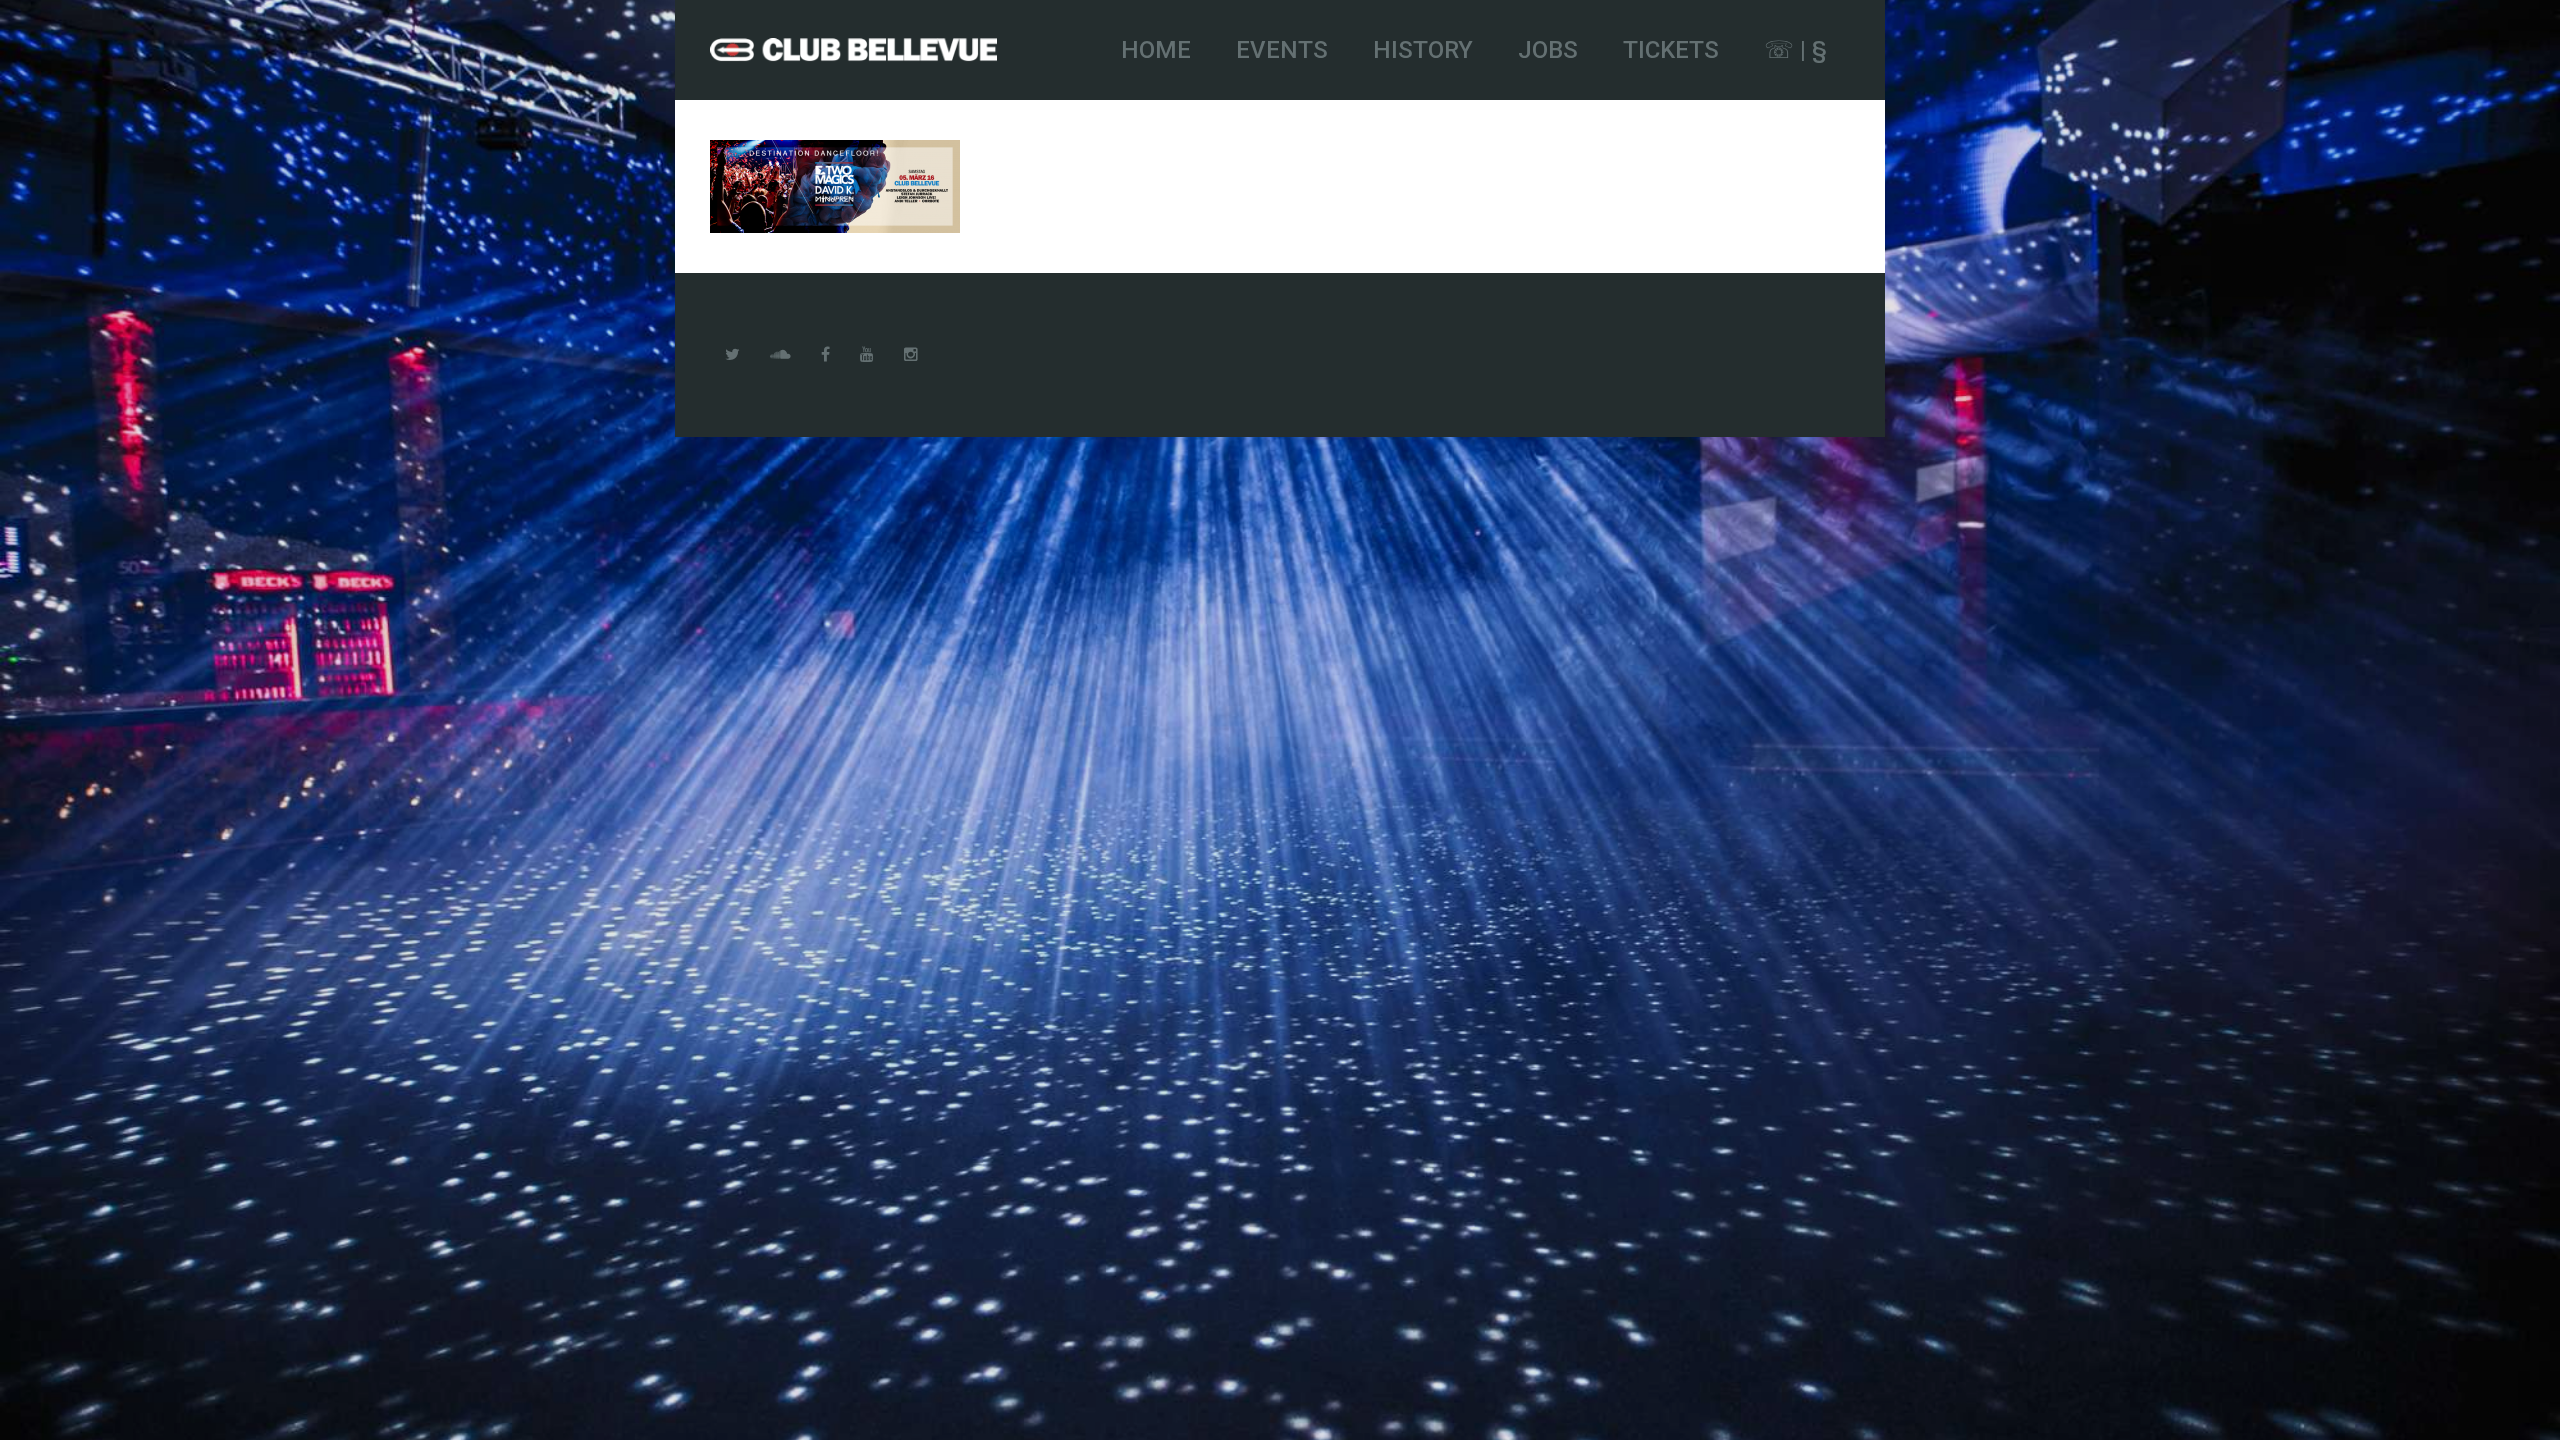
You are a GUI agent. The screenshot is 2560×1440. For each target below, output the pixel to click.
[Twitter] (732, 355)
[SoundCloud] (780, 355)
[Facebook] (825, 355)
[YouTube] (867, 355)
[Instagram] (911, 355)
